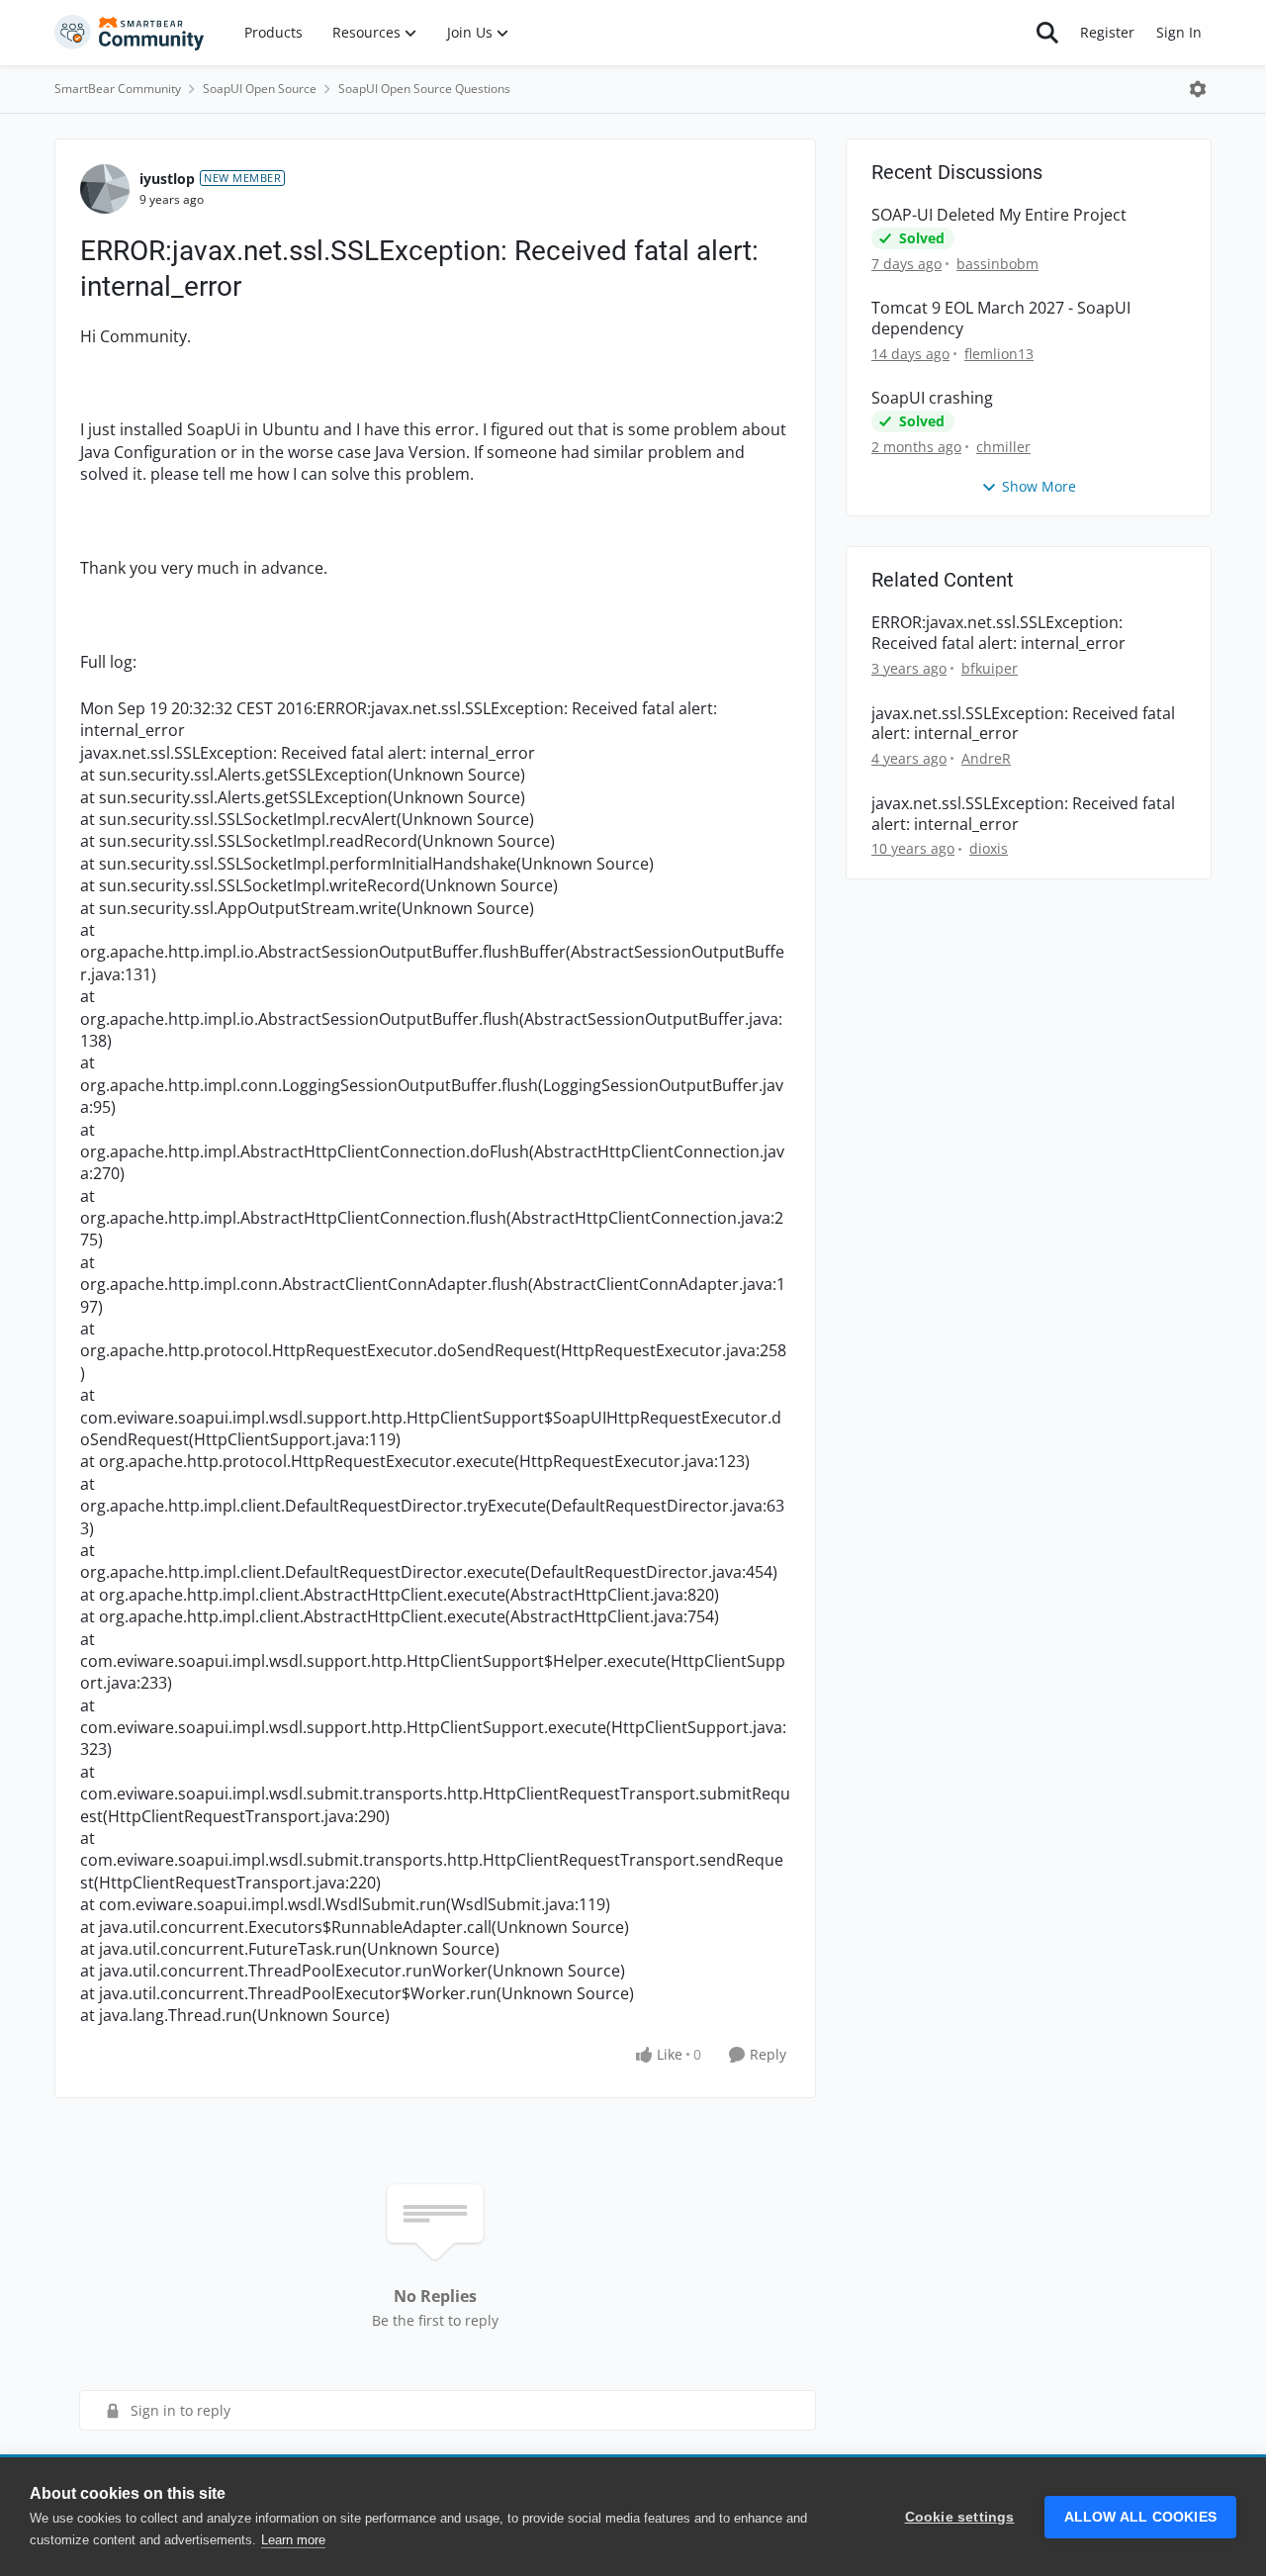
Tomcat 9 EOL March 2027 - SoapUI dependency (1001, 319)
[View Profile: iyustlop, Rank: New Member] (105, 189)
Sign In (1179, 32)
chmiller (1003, 447)
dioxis (989, 848)
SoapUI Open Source (260, 89)
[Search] (1047, 33)
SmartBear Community (118, 89)
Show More (1039, 486)
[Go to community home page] (130, 33)
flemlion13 (999, 354)
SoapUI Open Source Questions (424, 89)
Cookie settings (960, 2517)
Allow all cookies (1140, 2517)
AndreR (986, 758)
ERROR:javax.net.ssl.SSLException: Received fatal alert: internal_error (998, 633)
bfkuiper (990, 668)
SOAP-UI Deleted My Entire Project (999, 215)
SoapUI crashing (932, 398)
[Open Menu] (1198, 89)
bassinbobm (997, 264)
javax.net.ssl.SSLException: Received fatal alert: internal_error (1023, 724)
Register (1107, 32)
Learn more (293, 2540)
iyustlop (167, 179)
